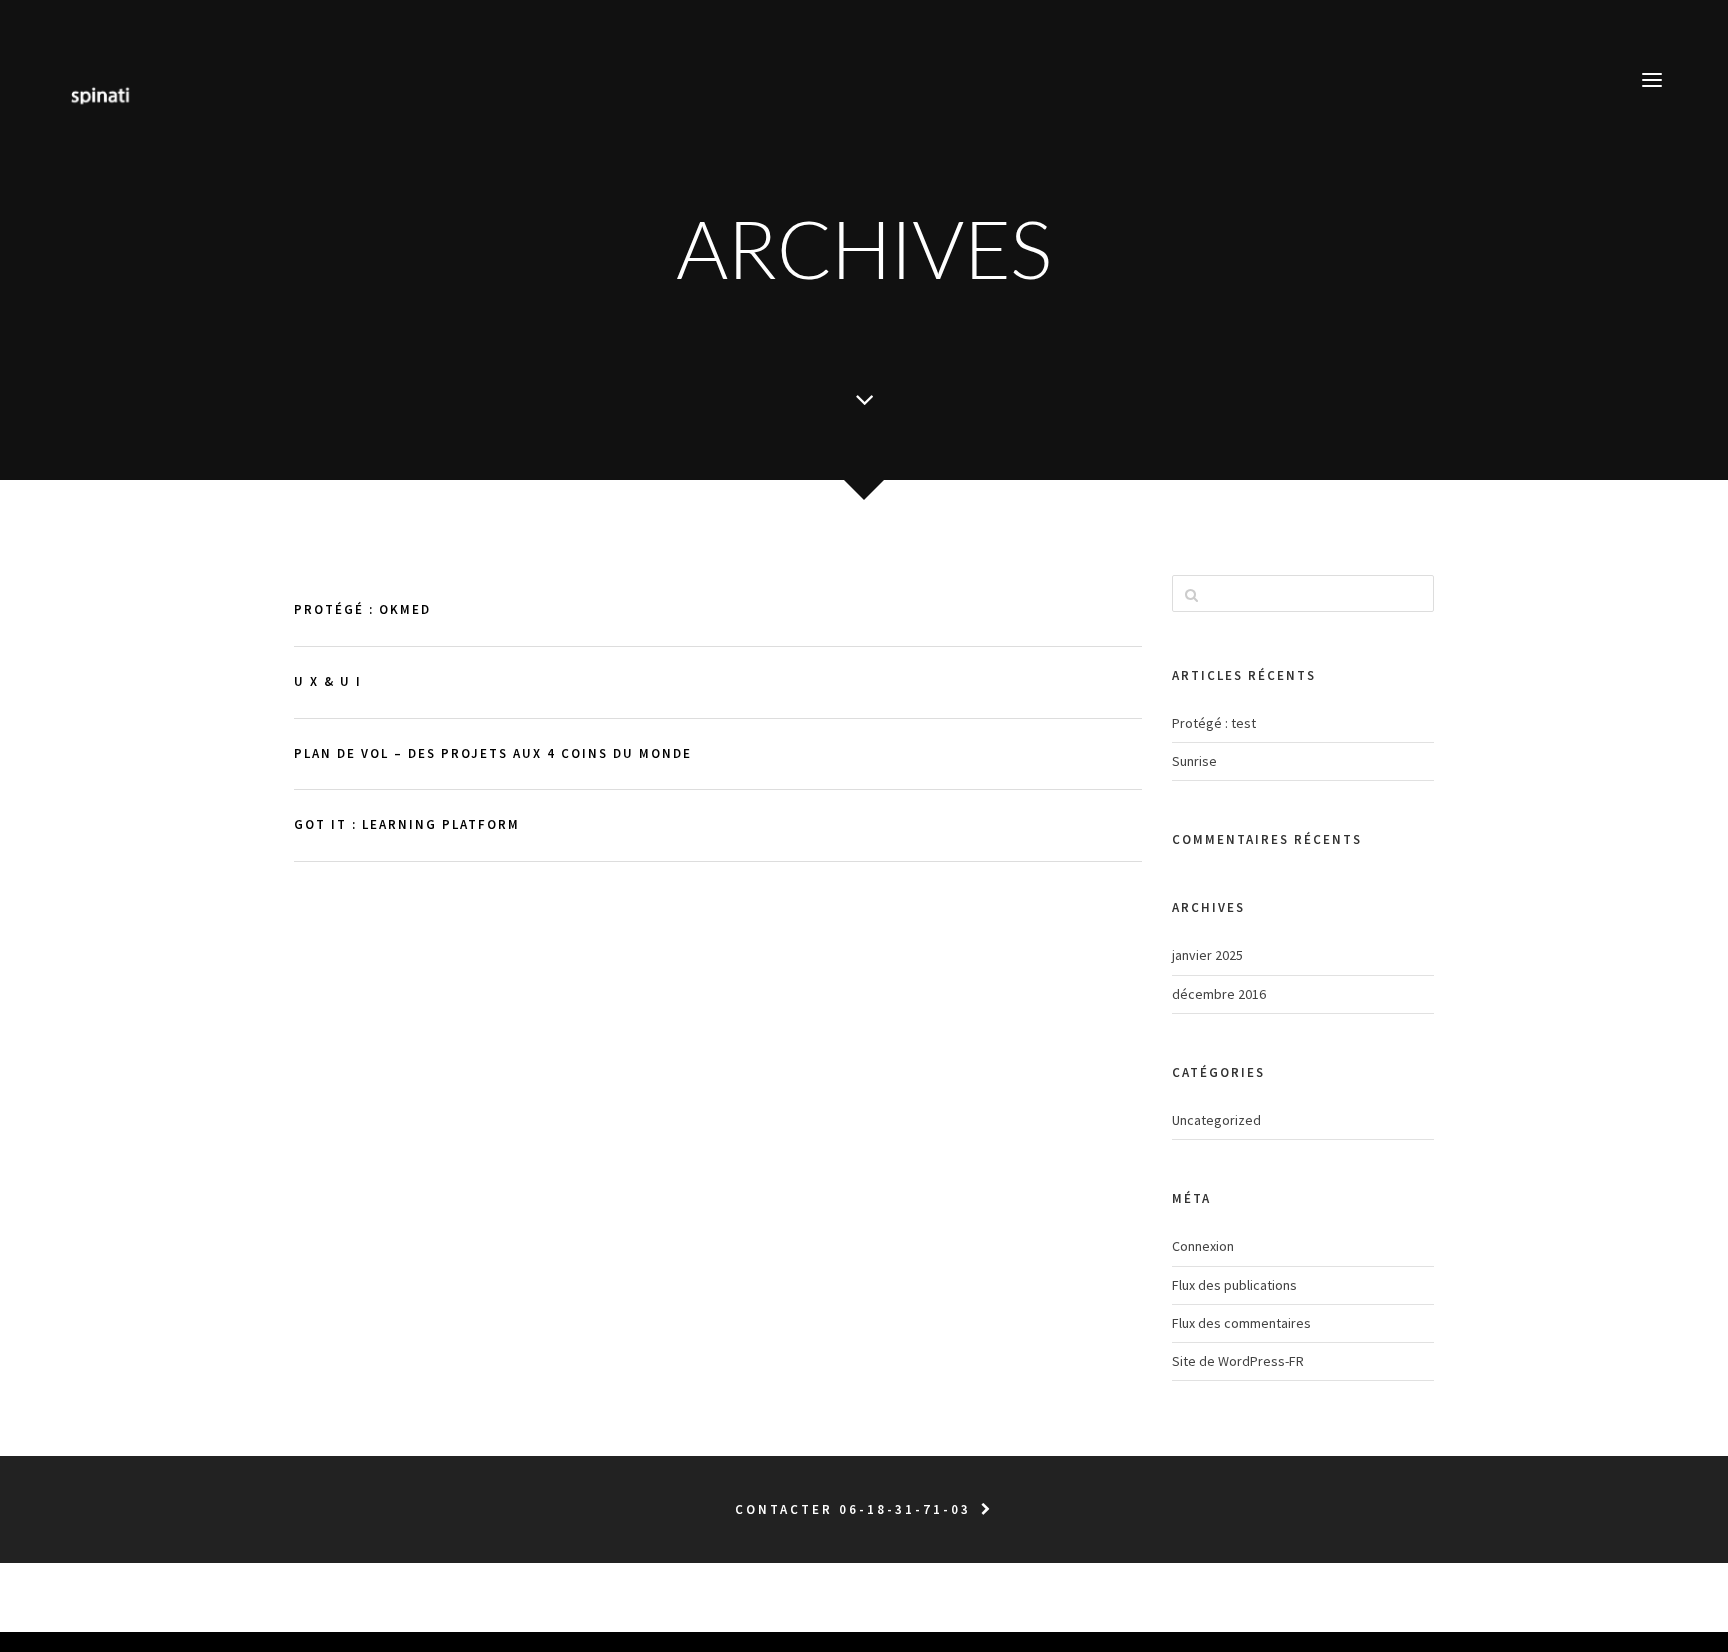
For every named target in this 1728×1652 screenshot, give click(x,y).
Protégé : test (1214, 723)
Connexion (1203, 1246)
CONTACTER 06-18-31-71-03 (853, 1509)
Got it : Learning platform (407, 824)
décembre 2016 (1219, 994)
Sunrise (1194, 761)
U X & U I (328, 681)
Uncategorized (1216, 1120)
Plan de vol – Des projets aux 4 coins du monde (493, 753)
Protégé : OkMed (362, 609)
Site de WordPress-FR (1238, 1361)
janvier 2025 (1207, 955)
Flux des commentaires (1241, 1323)
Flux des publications (1234, 1285)
